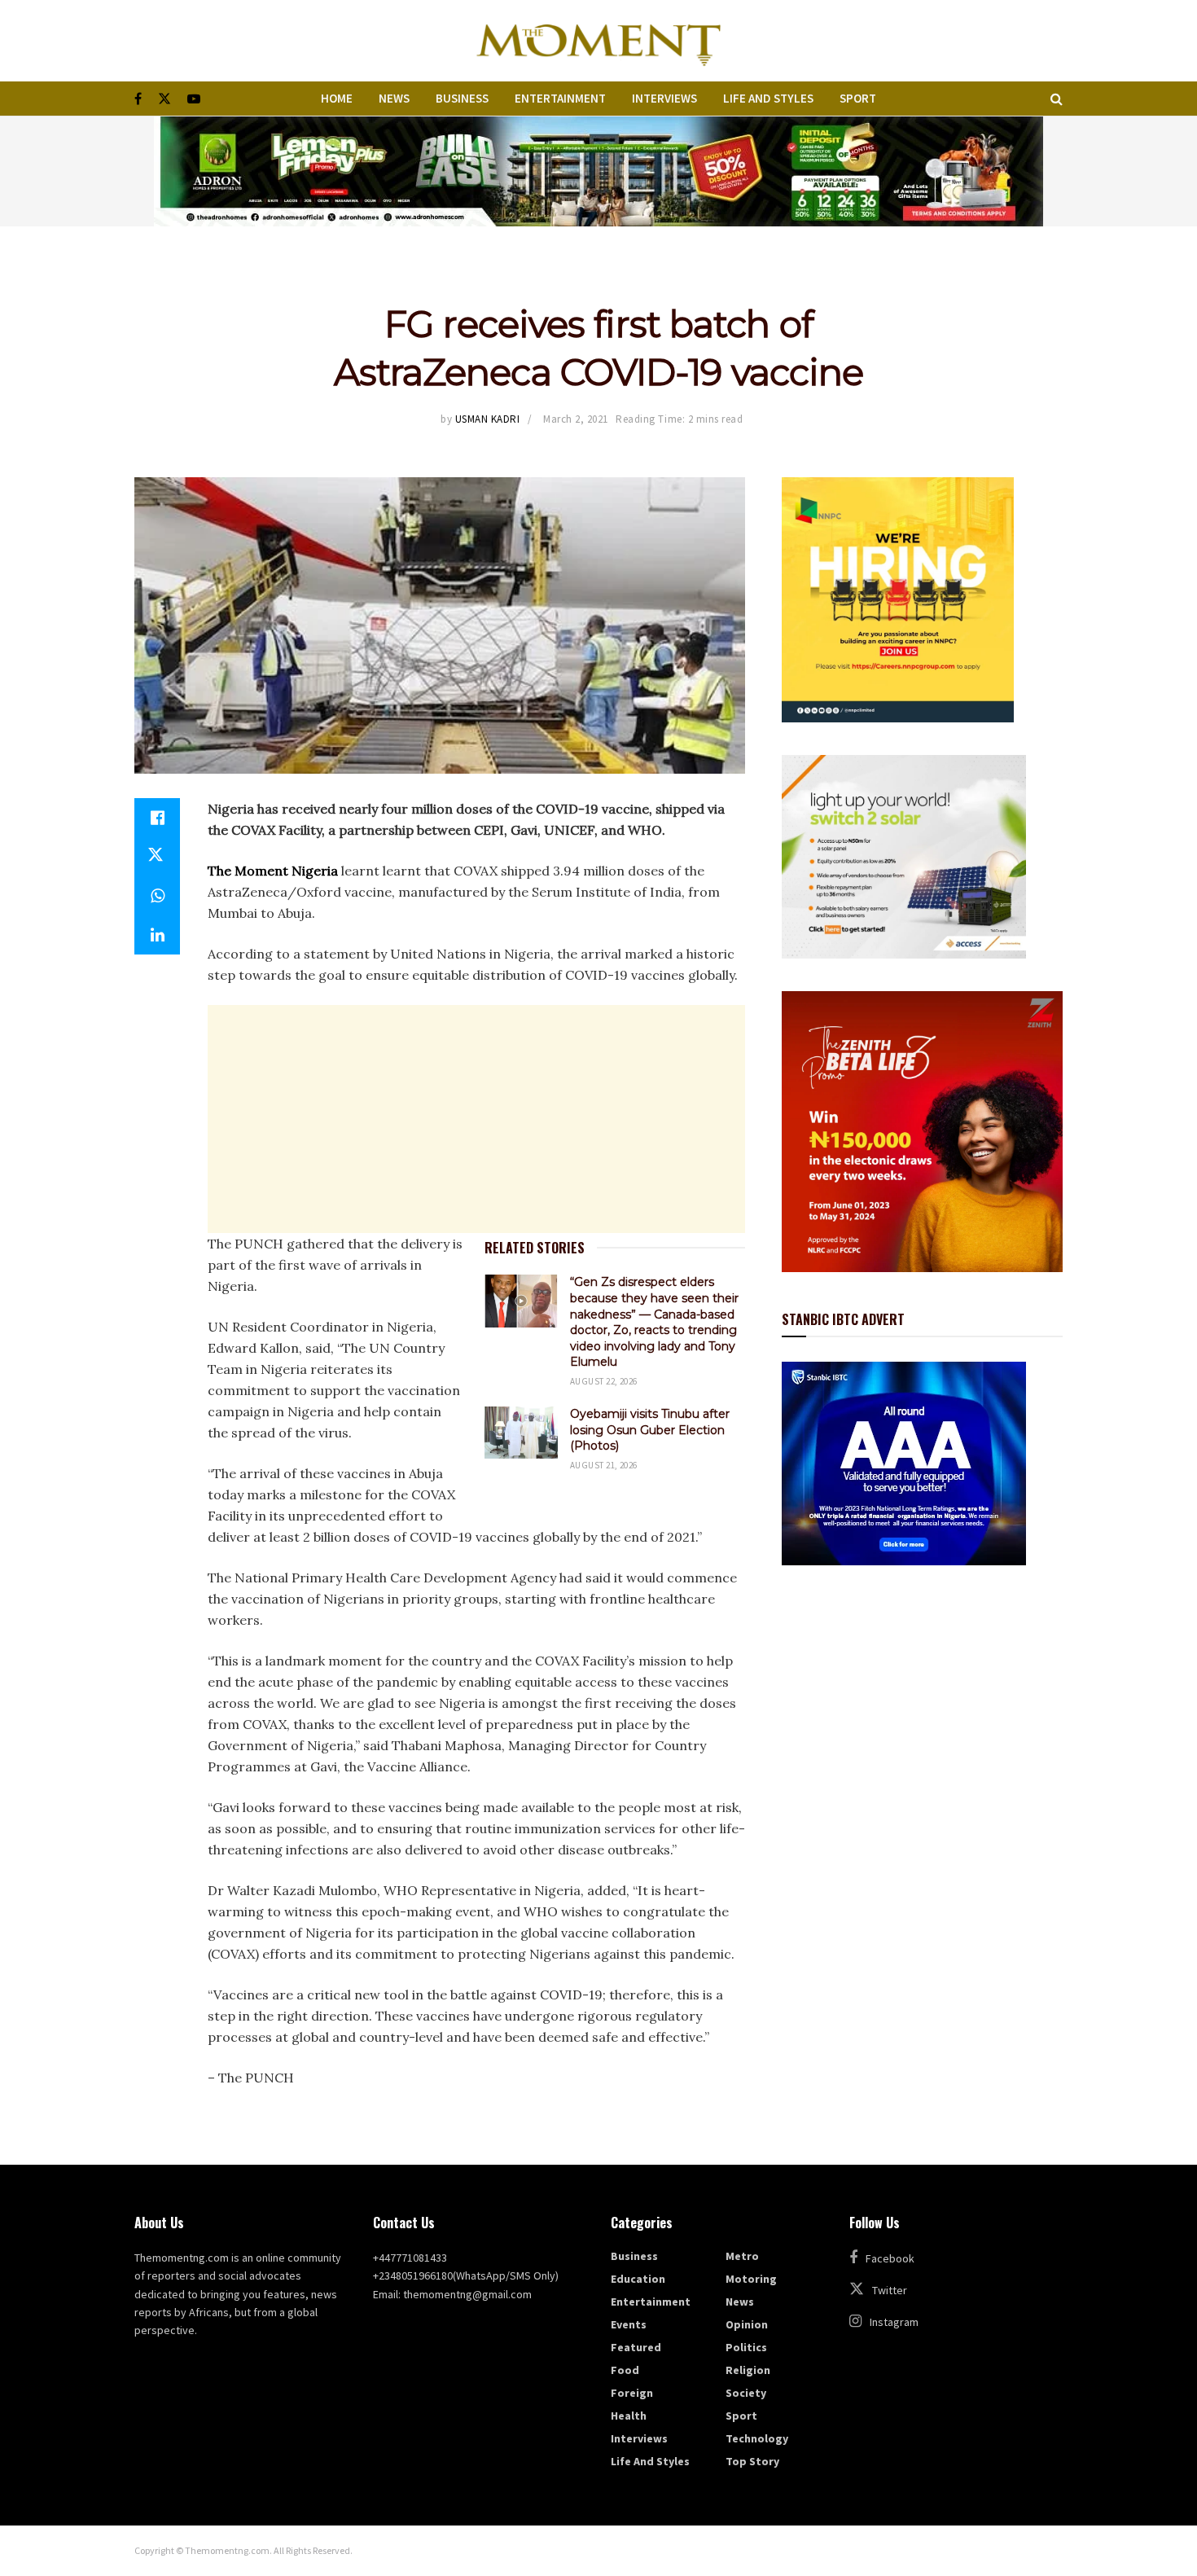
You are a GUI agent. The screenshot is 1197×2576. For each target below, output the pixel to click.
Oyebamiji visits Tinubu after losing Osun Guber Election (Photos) (650, 1430)
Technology (757, 2438)
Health (629, 2416)
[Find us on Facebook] (138, 99)
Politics (746, 2347)
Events (629, 2324)
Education (638, 2279)
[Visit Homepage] (598, 41)
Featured (636, 2347)
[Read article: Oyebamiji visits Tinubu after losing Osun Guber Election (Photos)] (521, 1433)
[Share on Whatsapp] (157, 896)
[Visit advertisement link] (598, 171)
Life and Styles (768, 98)
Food (625, 2370)
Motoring (751, 2279)
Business (462, 98)
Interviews (664, 98)
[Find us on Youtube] (194, 99)
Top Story (752, 2461)
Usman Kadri (488, 419)
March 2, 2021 (576, 419)
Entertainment (560, 98)
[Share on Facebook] (157, 818)
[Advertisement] (476, 1119)
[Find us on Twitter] (164, 99)
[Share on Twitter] (157, 857)
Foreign (632, 2393)
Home (337, 98)
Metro (742, 2256)
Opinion (747, 2324)
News (394, 98)
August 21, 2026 (604, 1465)
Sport (858, 98)
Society (746, 2393)
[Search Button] (1057, 99)
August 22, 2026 (604, 1381)
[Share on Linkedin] (157, 935)
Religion (748, 2370)
